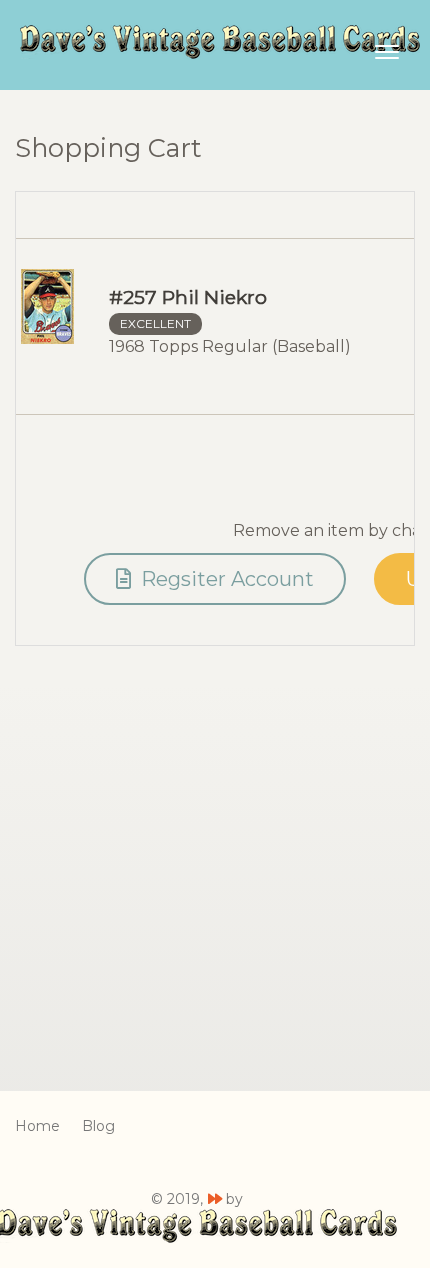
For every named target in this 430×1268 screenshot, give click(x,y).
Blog (98, 1126)
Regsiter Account (225, 579)
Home (37, 1126)
